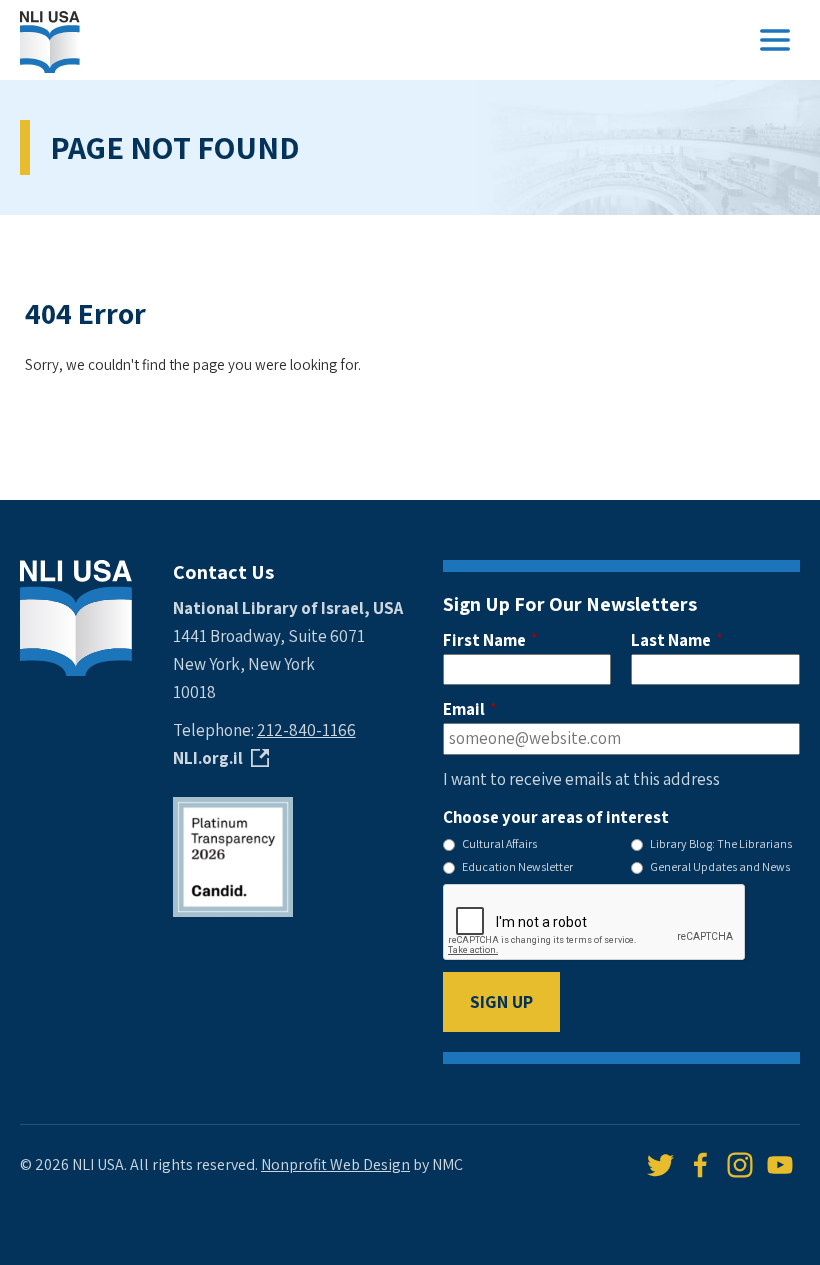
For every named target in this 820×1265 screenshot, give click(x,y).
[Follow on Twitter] (660, 1165)
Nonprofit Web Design (335, 1164)
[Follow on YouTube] (780, 1165)
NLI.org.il (208, 758)
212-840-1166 (306, 730)
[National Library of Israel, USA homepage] (50, 40)
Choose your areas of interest (556, 817)
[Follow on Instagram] (740, 1165)
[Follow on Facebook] (700, 1165)
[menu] (775, 40)
